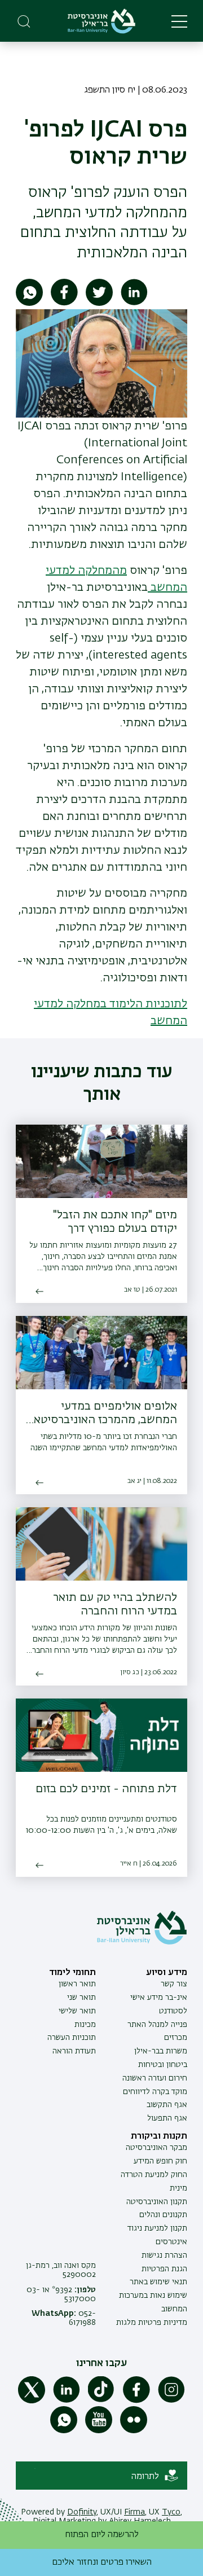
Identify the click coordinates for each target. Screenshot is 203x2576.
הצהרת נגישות (164, 2255)
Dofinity (82, 2512)
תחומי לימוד (72, 1973)
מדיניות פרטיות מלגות (152, 2323)
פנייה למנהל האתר (157, 2025)
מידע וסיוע (167, 1973)
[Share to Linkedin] (134, 304)
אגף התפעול (167, 2118)
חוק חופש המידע (160, 2161)
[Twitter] (32, 2401)
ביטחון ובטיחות (163, 2065)
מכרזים (176, 2038)
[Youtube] (99, 2431)
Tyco (171, 2512)
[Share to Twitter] (99, 304)
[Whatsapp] (64, 2431)
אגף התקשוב (167, 2105)
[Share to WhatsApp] (29, 304)
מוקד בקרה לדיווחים (155, 2092)
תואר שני (81, 1998)
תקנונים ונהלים (163, 2215)
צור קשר (174, 1984)
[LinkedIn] (67, 2401)
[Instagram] (171, 2401)
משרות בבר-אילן (161, 2051)
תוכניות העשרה (72, 2038)
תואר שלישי (77, 2011)
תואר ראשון (77, 1984)
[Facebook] (136, 2401)
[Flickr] (134, 2431)
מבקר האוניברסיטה (156, 2148)
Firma (134, 2512)
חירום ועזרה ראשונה (155, 2078)
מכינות (85, 2025)
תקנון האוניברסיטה (157, 2202)
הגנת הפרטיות (164, 2269)
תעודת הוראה (74, 2051)
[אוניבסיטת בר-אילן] (101, 21)
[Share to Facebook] (64, 304)
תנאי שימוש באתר (158, 2282)
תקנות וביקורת (159, 2136)
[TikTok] (101, 2401)
